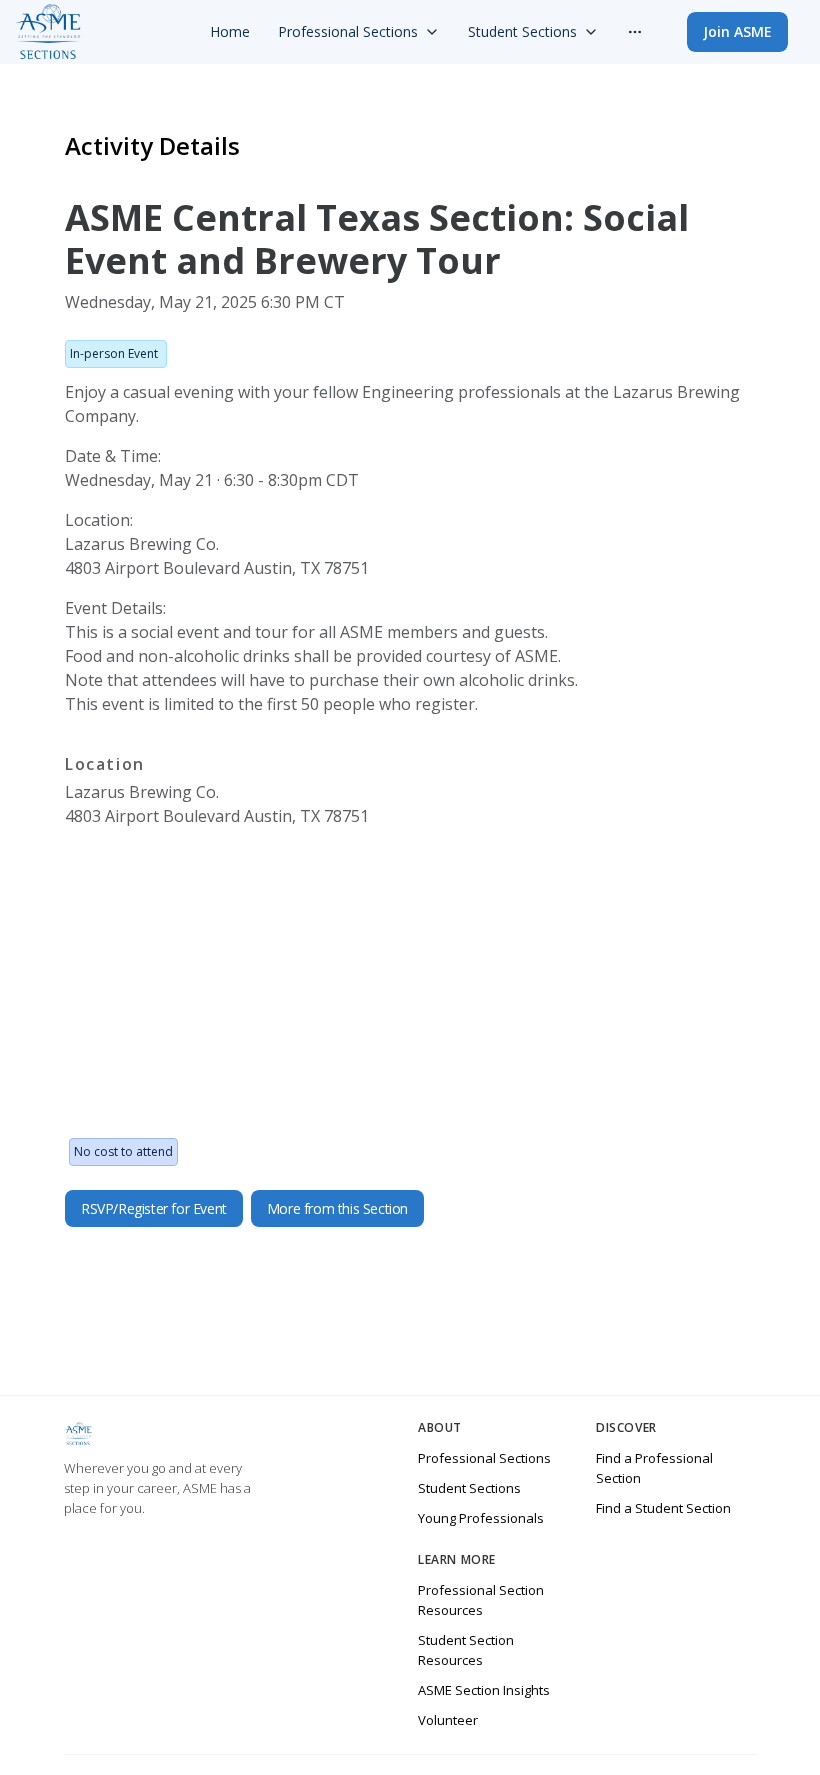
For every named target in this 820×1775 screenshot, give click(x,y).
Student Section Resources (466, 1650)
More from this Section (337, 1208)
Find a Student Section (663, 1508)
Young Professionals (481, 1518)
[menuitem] (230, 32)
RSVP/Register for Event (154, 1208)
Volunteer (448, 1720)
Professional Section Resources (481, 1600)
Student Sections (469, 1488)
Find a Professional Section (654, 1468)
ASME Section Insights (484, 1690)
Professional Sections (484, 1458)
